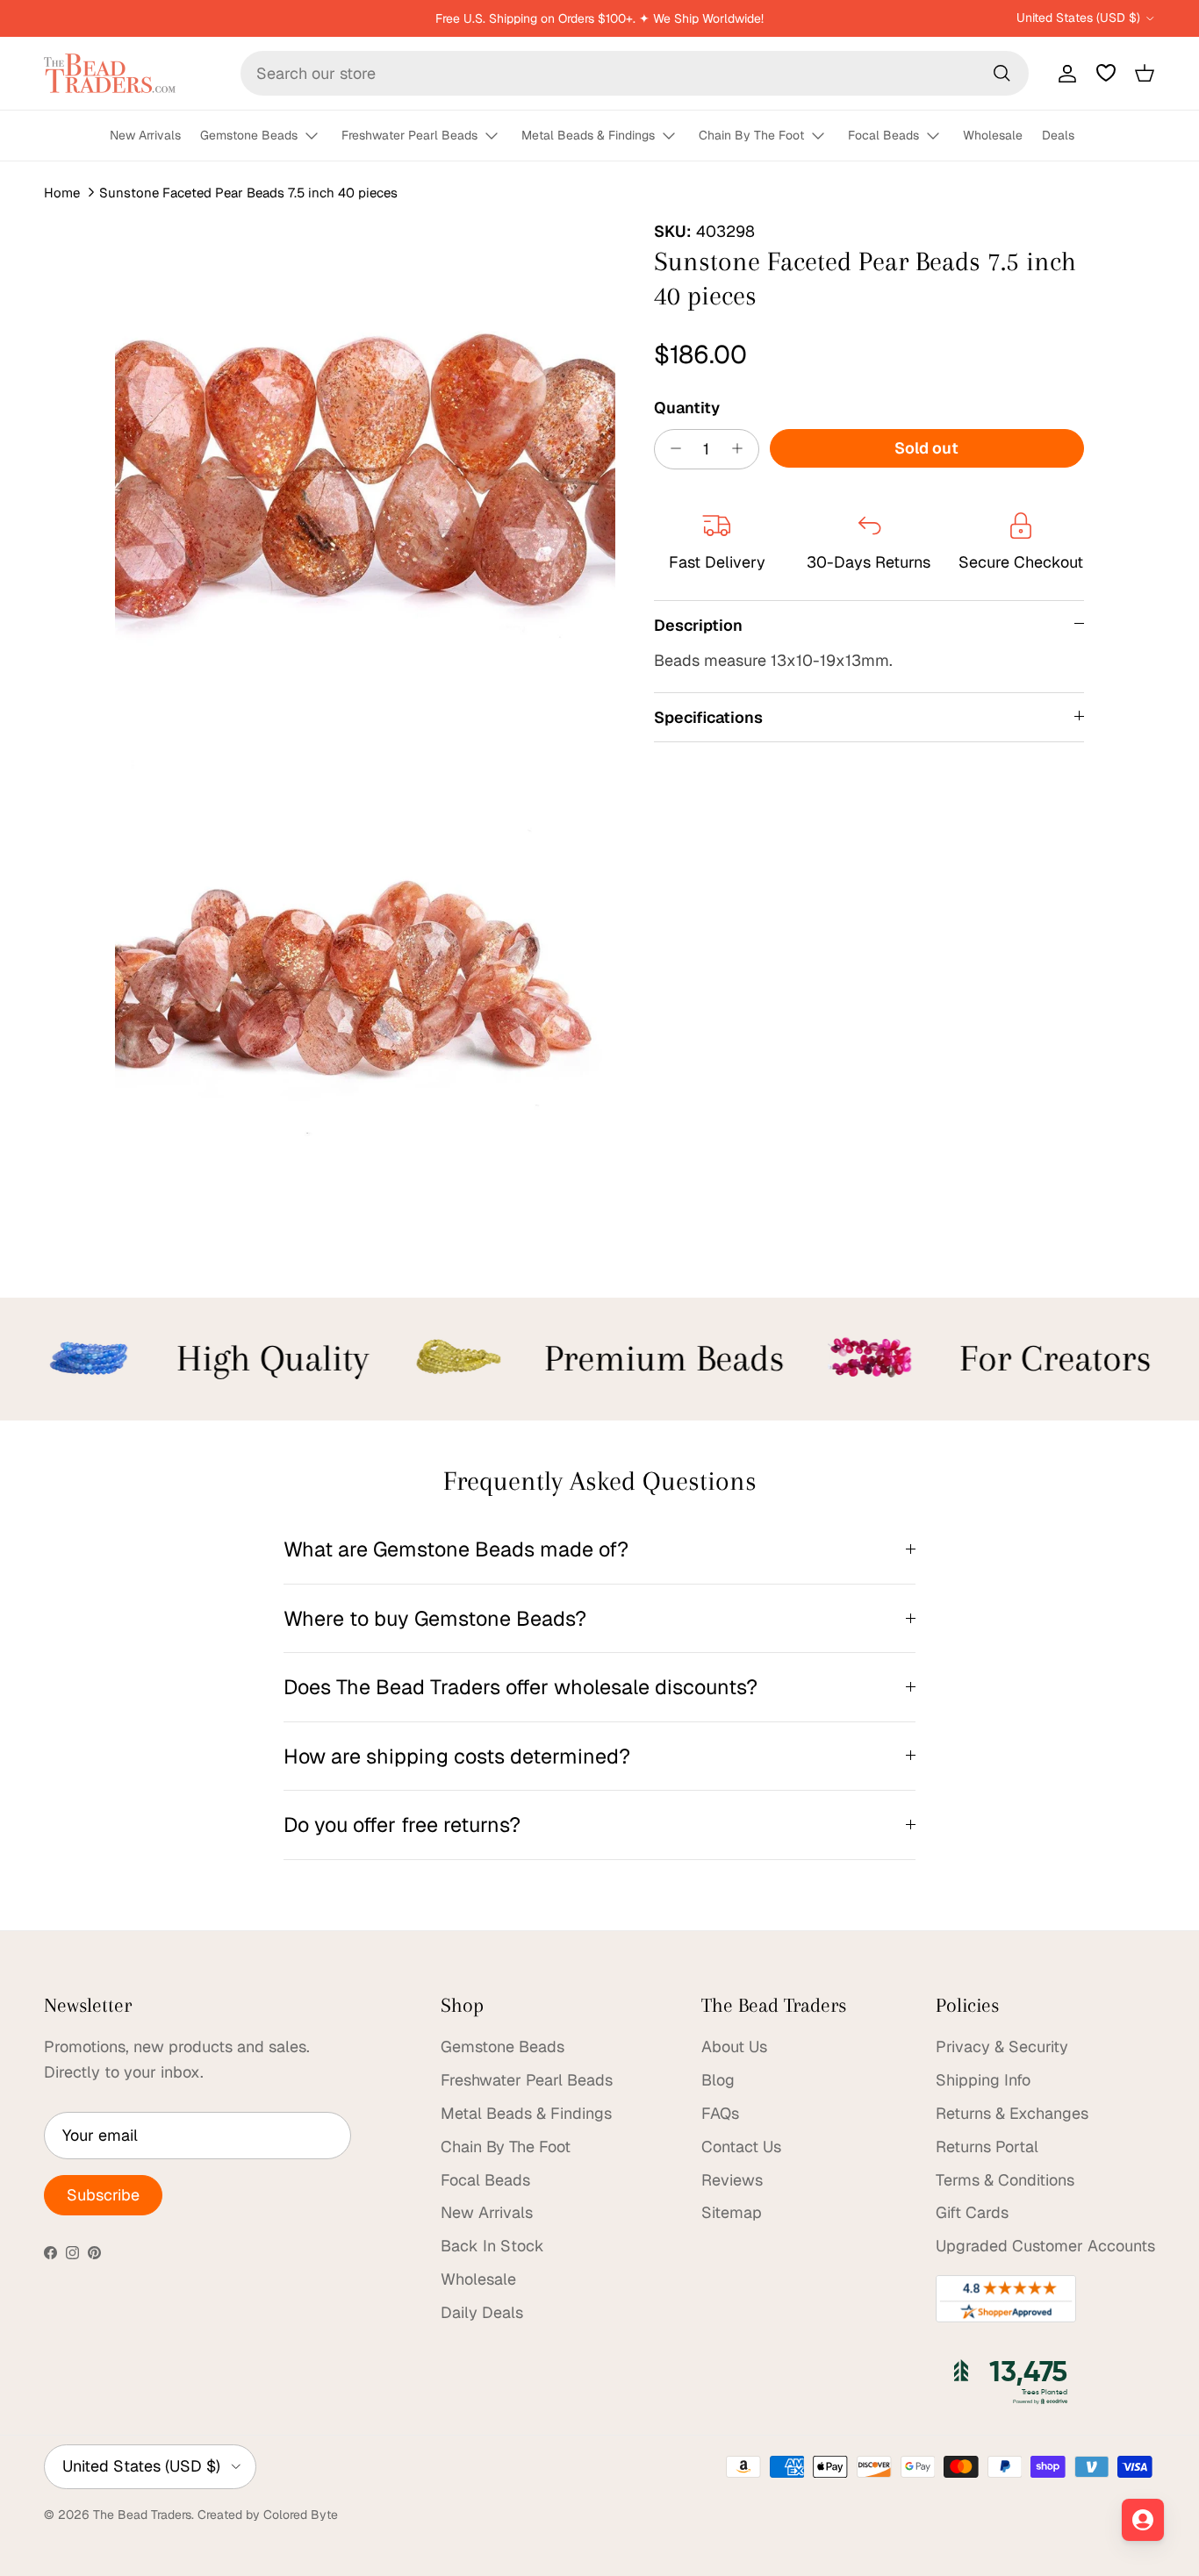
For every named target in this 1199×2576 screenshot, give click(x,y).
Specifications (708, 716)
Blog (718, 2080)
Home (62, 193)
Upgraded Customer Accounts (1045, 2246)
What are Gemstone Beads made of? (456, 1549)
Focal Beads (883, 135)
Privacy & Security (1002, 2046)
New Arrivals (145, 135)
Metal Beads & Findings (588, 135)
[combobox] (635, 73)
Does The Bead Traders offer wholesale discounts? (521, 1687)
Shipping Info (983, 2080)
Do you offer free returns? (402, 1825)
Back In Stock (492, 2246)
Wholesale (993, 135)
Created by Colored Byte (268, 2515)
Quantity (687, 407)
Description (698, 624)
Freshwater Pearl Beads (409, 135)
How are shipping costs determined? (457, 1756)
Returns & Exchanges (1012, 2113)
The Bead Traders (142, 2515)
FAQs (720, 2113)
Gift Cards (972, 2212)
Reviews (732, 2180)
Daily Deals (482, 2312)
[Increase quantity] (742, 448)
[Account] (1064, 73)
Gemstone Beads (249, 135)
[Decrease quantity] (671, 448)
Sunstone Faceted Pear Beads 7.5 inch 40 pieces (248, 193)
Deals (1058, 135)
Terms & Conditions (1005, 2180)
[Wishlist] (1106, 73)
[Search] (1002, 73)
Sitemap (732, 2212)
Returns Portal (987, 2147)
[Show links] (319, 136)
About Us (734, 2046)
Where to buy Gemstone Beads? (435, 1618)
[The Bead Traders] (110, 73)
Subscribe (103, 2195)
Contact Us (741, 2147)
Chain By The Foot (751, 135)
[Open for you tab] (1143, 2520)
